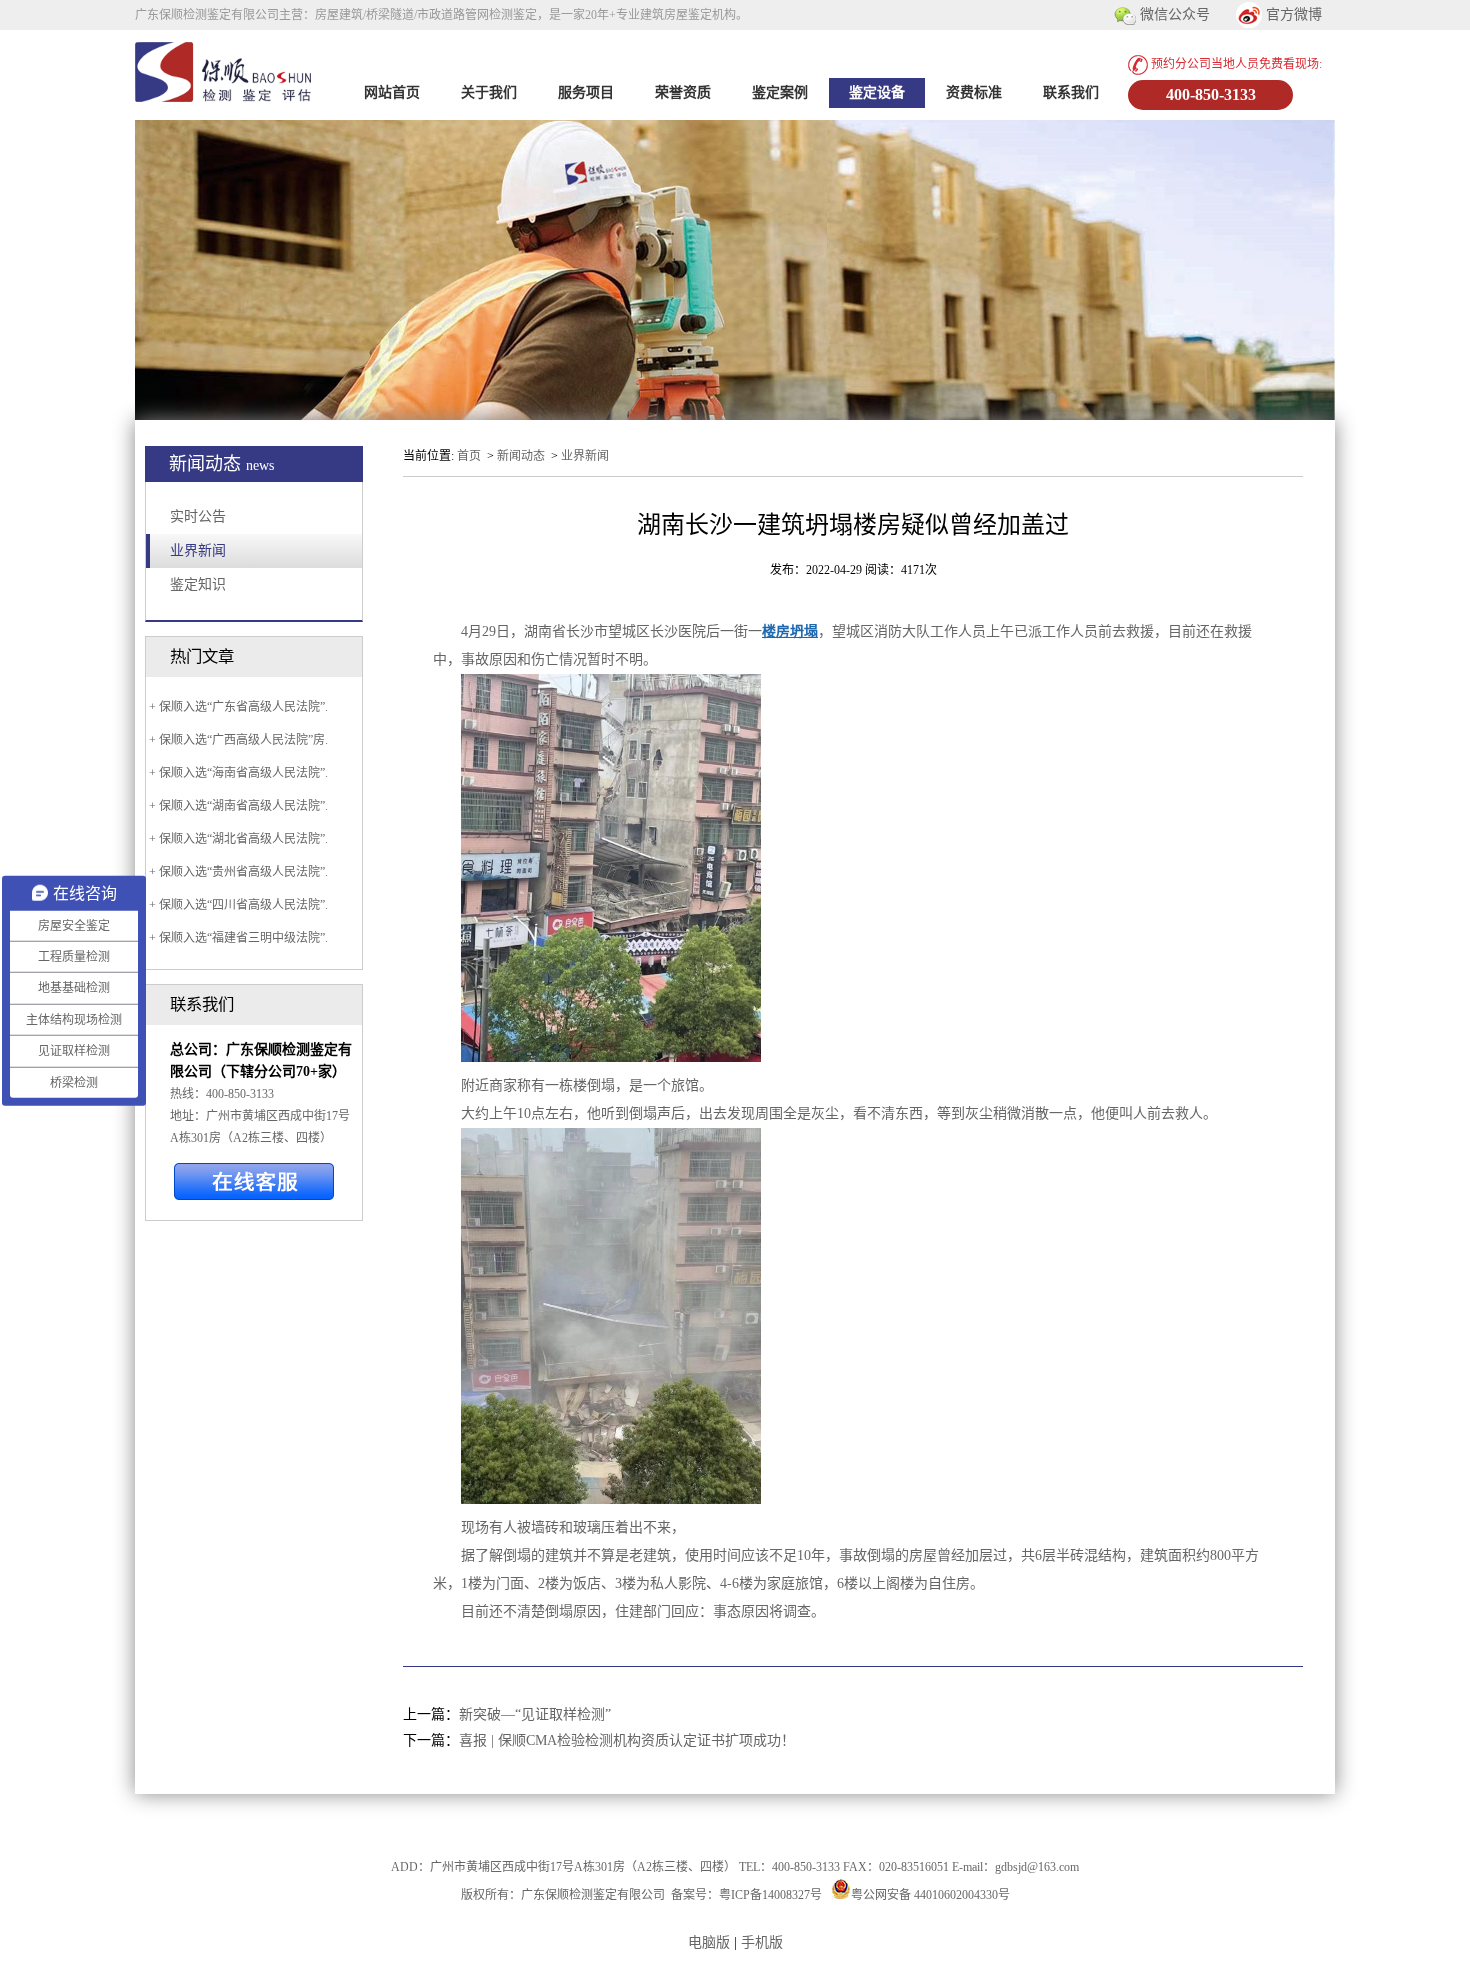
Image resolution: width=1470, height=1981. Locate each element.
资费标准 (974, 92)
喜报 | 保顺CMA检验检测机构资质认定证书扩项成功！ (627, 1740)
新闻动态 (521, 456)
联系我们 (1071, 92)
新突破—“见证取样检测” (535, 1714)
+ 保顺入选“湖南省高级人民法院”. (237, 806)
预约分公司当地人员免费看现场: (1235, 64)
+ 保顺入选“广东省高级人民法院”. (237, 707)
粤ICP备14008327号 (770, 1895)
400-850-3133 (1211, 94)
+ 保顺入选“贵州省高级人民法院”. (237, 872)
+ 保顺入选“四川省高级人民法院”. (237, 905)
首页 (469, 456)
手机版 (762, 1942)
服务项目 (586, 92)
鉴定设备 (877, 92)
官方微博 (1292, 14)
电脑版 (709, 1942)
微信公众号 (1173, 14)
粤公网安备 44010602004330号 (930, 1895)
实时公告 (198, 516)
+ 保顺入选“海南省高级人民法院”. (237, 773)
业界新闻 (198, 550)
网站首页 (392, 92)
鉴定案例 (780, 92)
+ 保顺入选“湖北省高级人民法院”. (237, 839)
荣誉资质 (683, 92)
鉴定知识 (198, 584)
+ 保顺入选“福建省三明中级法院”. (237, 938)
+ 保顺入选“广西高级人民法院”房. (237, 740)
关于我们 (489, 92)
